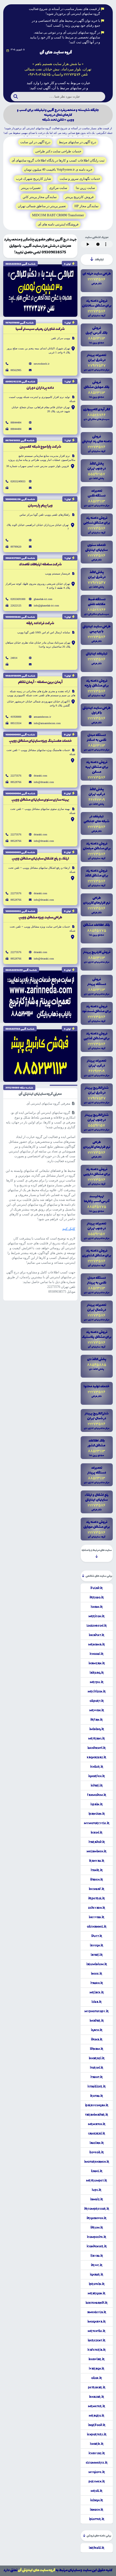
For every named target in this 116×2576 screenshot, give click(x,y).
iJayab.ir (97, 2256)
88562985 (16, 370)
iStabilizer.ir (97, 2086)
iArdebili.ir (97, 2548)
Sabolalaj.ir (97, 2133)
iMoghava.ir (97, 2322)
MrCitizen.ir (97, 1691)
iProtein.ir (97, 2284)
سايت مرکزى (58, 188)
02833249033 (18, 481)
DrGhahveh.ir (97, 2218)
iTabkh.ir (97, 1983)
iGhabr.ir (97, 2275)
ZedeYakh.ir (97, 1908)
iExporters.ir (97, 2434)
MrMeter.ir (97, 2406)
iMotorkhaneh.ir (97, 2162)
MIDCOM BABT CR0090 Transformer (58, 215)
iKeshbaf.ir (97, 1889)
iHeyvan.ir (97, 1917)
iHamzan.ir (97, 1663)
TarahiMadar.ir (97, 2115)
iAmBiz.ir (97, 2199)
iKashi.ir (97, 1833)
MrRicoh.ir (97, 1616)
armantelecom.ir (42, 717)
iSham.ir (97, 1607)
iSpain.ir (97, 1804)
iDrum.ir (97, 2227)
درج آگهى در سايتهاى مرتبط (77, 142)
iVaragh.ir (97, 2369)
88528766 (16, 782)
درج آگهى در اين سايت (35, 142)
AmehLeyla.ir (97, 2312)
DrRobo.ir (97, 1597)
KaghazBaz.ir (97, 1757)
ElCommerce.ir (97, 2463)
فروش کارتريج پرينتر (79, 197)
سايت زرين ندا (85, 188)
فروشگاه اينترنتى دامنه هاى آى (58, 224)
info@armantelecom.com (47, 723)
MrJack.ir (97, 1992)
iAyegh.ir (97, 1945)
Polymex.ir (97, 2481)
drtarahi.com (40, 776)
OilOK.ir (97, 2378)
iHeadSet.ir (97, 1635)
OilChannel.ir (97, 1927)
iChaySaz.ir (97, 2453)
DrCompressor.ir (97, 2209)
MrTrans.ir (97, 1738)
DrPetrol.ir (97, 1898)
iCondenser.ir (97, 2246)
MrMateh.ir (97, 2124)
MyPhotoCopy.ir (97, 2011)
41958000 (16, 717)
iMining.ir (97, 1729)
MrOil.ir (97, 2491)
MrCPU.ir (97, 1682)
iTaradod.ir (97, 1842)
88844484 (16, 423)
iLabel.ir (97, 2171)
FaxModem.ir (97, 1795)
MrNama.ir (97, 1644)
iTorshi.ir (97, 2068)
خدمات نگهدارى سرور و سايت (80, 179)
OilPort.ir (97, 1701)
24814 (14, 658)
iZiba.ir (97, 2002)
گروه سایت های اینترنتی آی (37, 2570)
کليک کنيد (69, 1229)
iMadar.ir (97, 2021)
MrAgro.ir (97, 2416)
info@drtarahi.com (44, 782)
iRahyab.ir (97, 1861)
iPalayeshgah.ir (97, 2105)
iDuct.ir (97, 1936)
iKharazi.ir (97, 2058)
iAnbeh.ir (97, 2510)
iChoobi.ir (97, 1654)
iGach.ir (97, 2030)
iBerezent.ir (97, 2340)
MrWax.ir (97, 1710)
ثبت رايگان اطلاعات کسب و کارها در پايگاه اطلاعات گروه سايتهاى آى (58, 160)
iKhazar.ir (97, 2397)
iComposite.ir (97, 2237)
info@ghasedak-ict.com (46, 606)
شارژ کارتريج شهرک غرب (33, 179)
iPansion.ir (97, 1814)
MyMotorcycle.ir (97, 1823)
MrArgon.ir (97, 2293)
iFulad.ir (97, 1588)
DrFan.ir (97, 1720)
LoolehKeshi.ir (97, 1626)
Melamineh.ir (97, 1851)
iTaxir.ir (97, 1870)
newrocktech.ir (42, 364)
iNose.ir (97, 1974)
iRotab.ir (97, 2096)
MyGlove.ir (97, 2472)
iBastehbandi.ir (97, 2303)
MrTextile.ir (97, 2331)
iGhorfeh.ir (97, 1776)
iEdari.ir (97, 1785)
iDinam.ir (97, 2049)
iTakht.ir (97, 2077)
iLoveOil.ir (97, 2152)
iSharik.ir (97, 2444)
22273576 (16, 776)
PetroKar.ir (97, 2387)
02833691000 (18, 599)
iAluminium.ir (97, 1964)
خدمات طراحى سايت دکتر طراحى (58, 151)
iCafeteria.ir (97, 2350)
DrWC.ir (97, 2265)
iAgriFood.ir (97, 2425)
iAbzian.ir (97, 2143)
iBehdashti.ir (97, 1748)
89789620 (16, 547)
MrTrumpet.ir (97, 2180)
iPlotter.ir (97, 2519)
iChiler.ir (97, 1767)
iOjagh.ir (97, 2500)
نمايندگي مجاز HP (86, 206)
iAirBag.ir (97, 1673)
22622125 (16, 606)
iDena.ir (97, 2039)
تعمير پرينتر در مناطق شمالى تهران (42, 206)
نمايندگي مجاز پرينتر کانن (40, 197)
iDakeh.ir (97, 1880)
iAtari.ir (97, 1955)
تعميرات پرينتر (31, 188)
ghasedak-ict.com (43, 599)
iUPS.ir (97, 2190)
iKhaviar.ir (97, 2359)
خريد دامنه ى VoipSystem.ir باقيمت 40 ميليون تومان (58, 170)
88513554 (16, 723)
